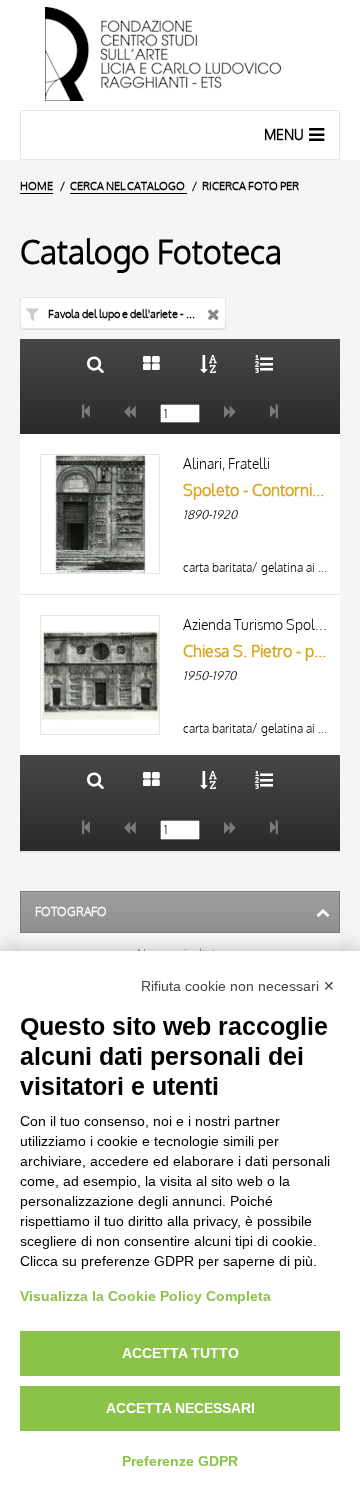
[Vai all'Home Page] (180, 55)
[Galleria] (151, 363)
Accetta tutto (180, 1353)
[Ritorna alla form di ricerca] (95, 363)
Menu (284, 134)
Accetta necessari (180, 1408)
